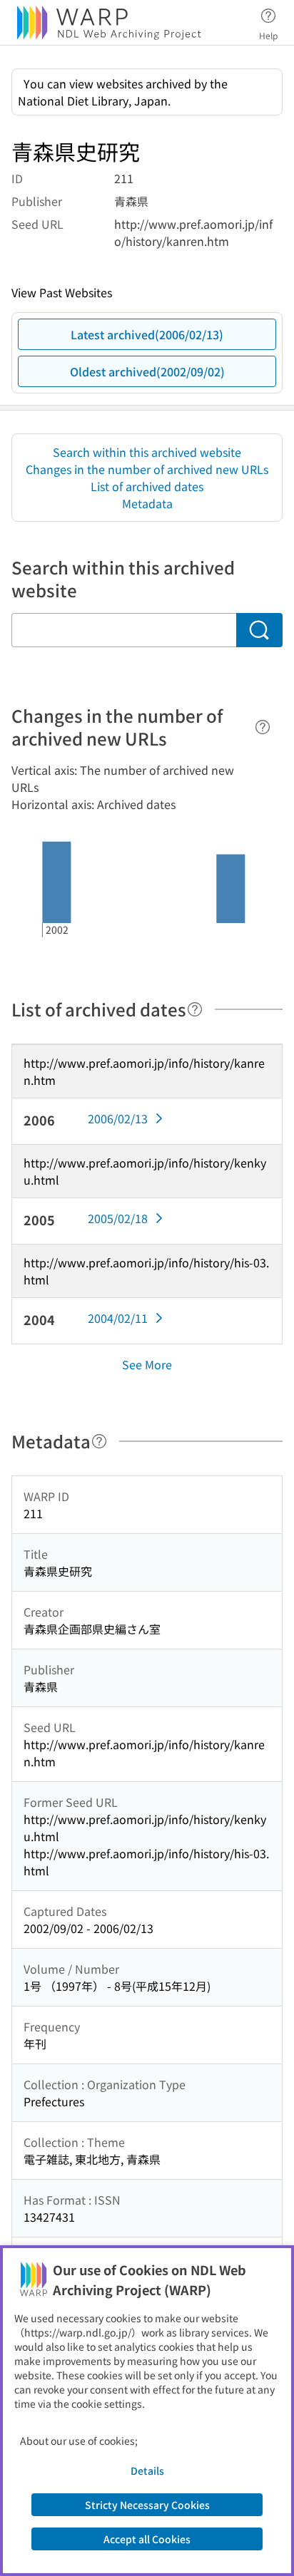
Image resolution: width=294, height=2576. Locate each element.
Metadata (147, 503)
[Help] (263, 727)
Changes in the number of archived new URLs (147, 469)
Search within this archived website (147, 452)
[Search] (259, 630)
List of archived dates (147, 486)
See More (147, 1364)
